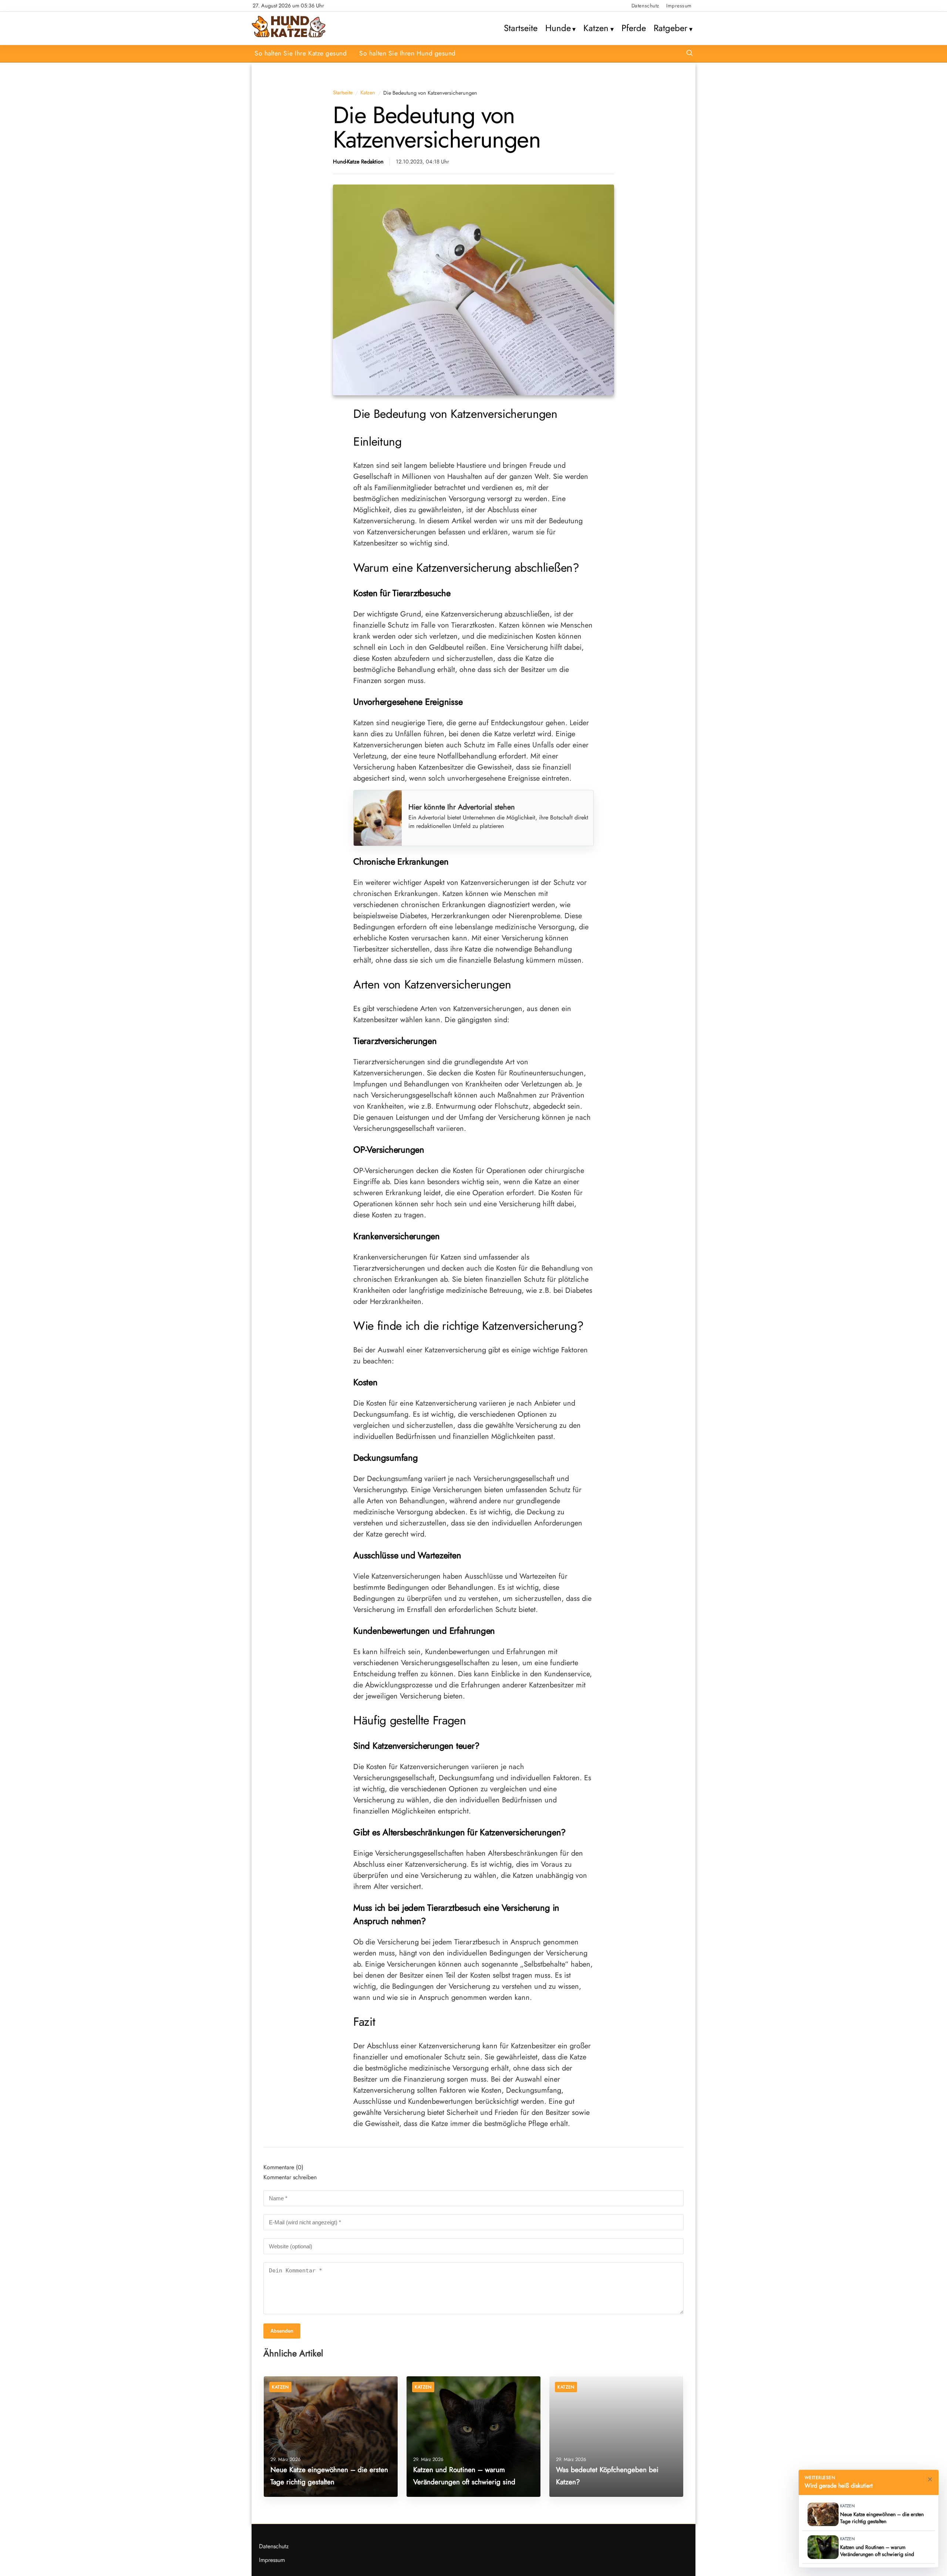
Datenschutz (645, 6)
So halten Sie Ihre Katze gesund (301, 53)
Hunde (558, 28)
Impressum (679, 6)
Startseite (521, 28)
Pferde (634, 28)
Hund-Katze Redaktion (358, 162)
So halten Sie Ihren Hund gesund (407, 53)
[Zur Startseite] (289, 36)
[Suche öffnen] (690, 54)
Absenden (282, 2331)
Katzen (596, 28)
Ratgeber (670, 28)
